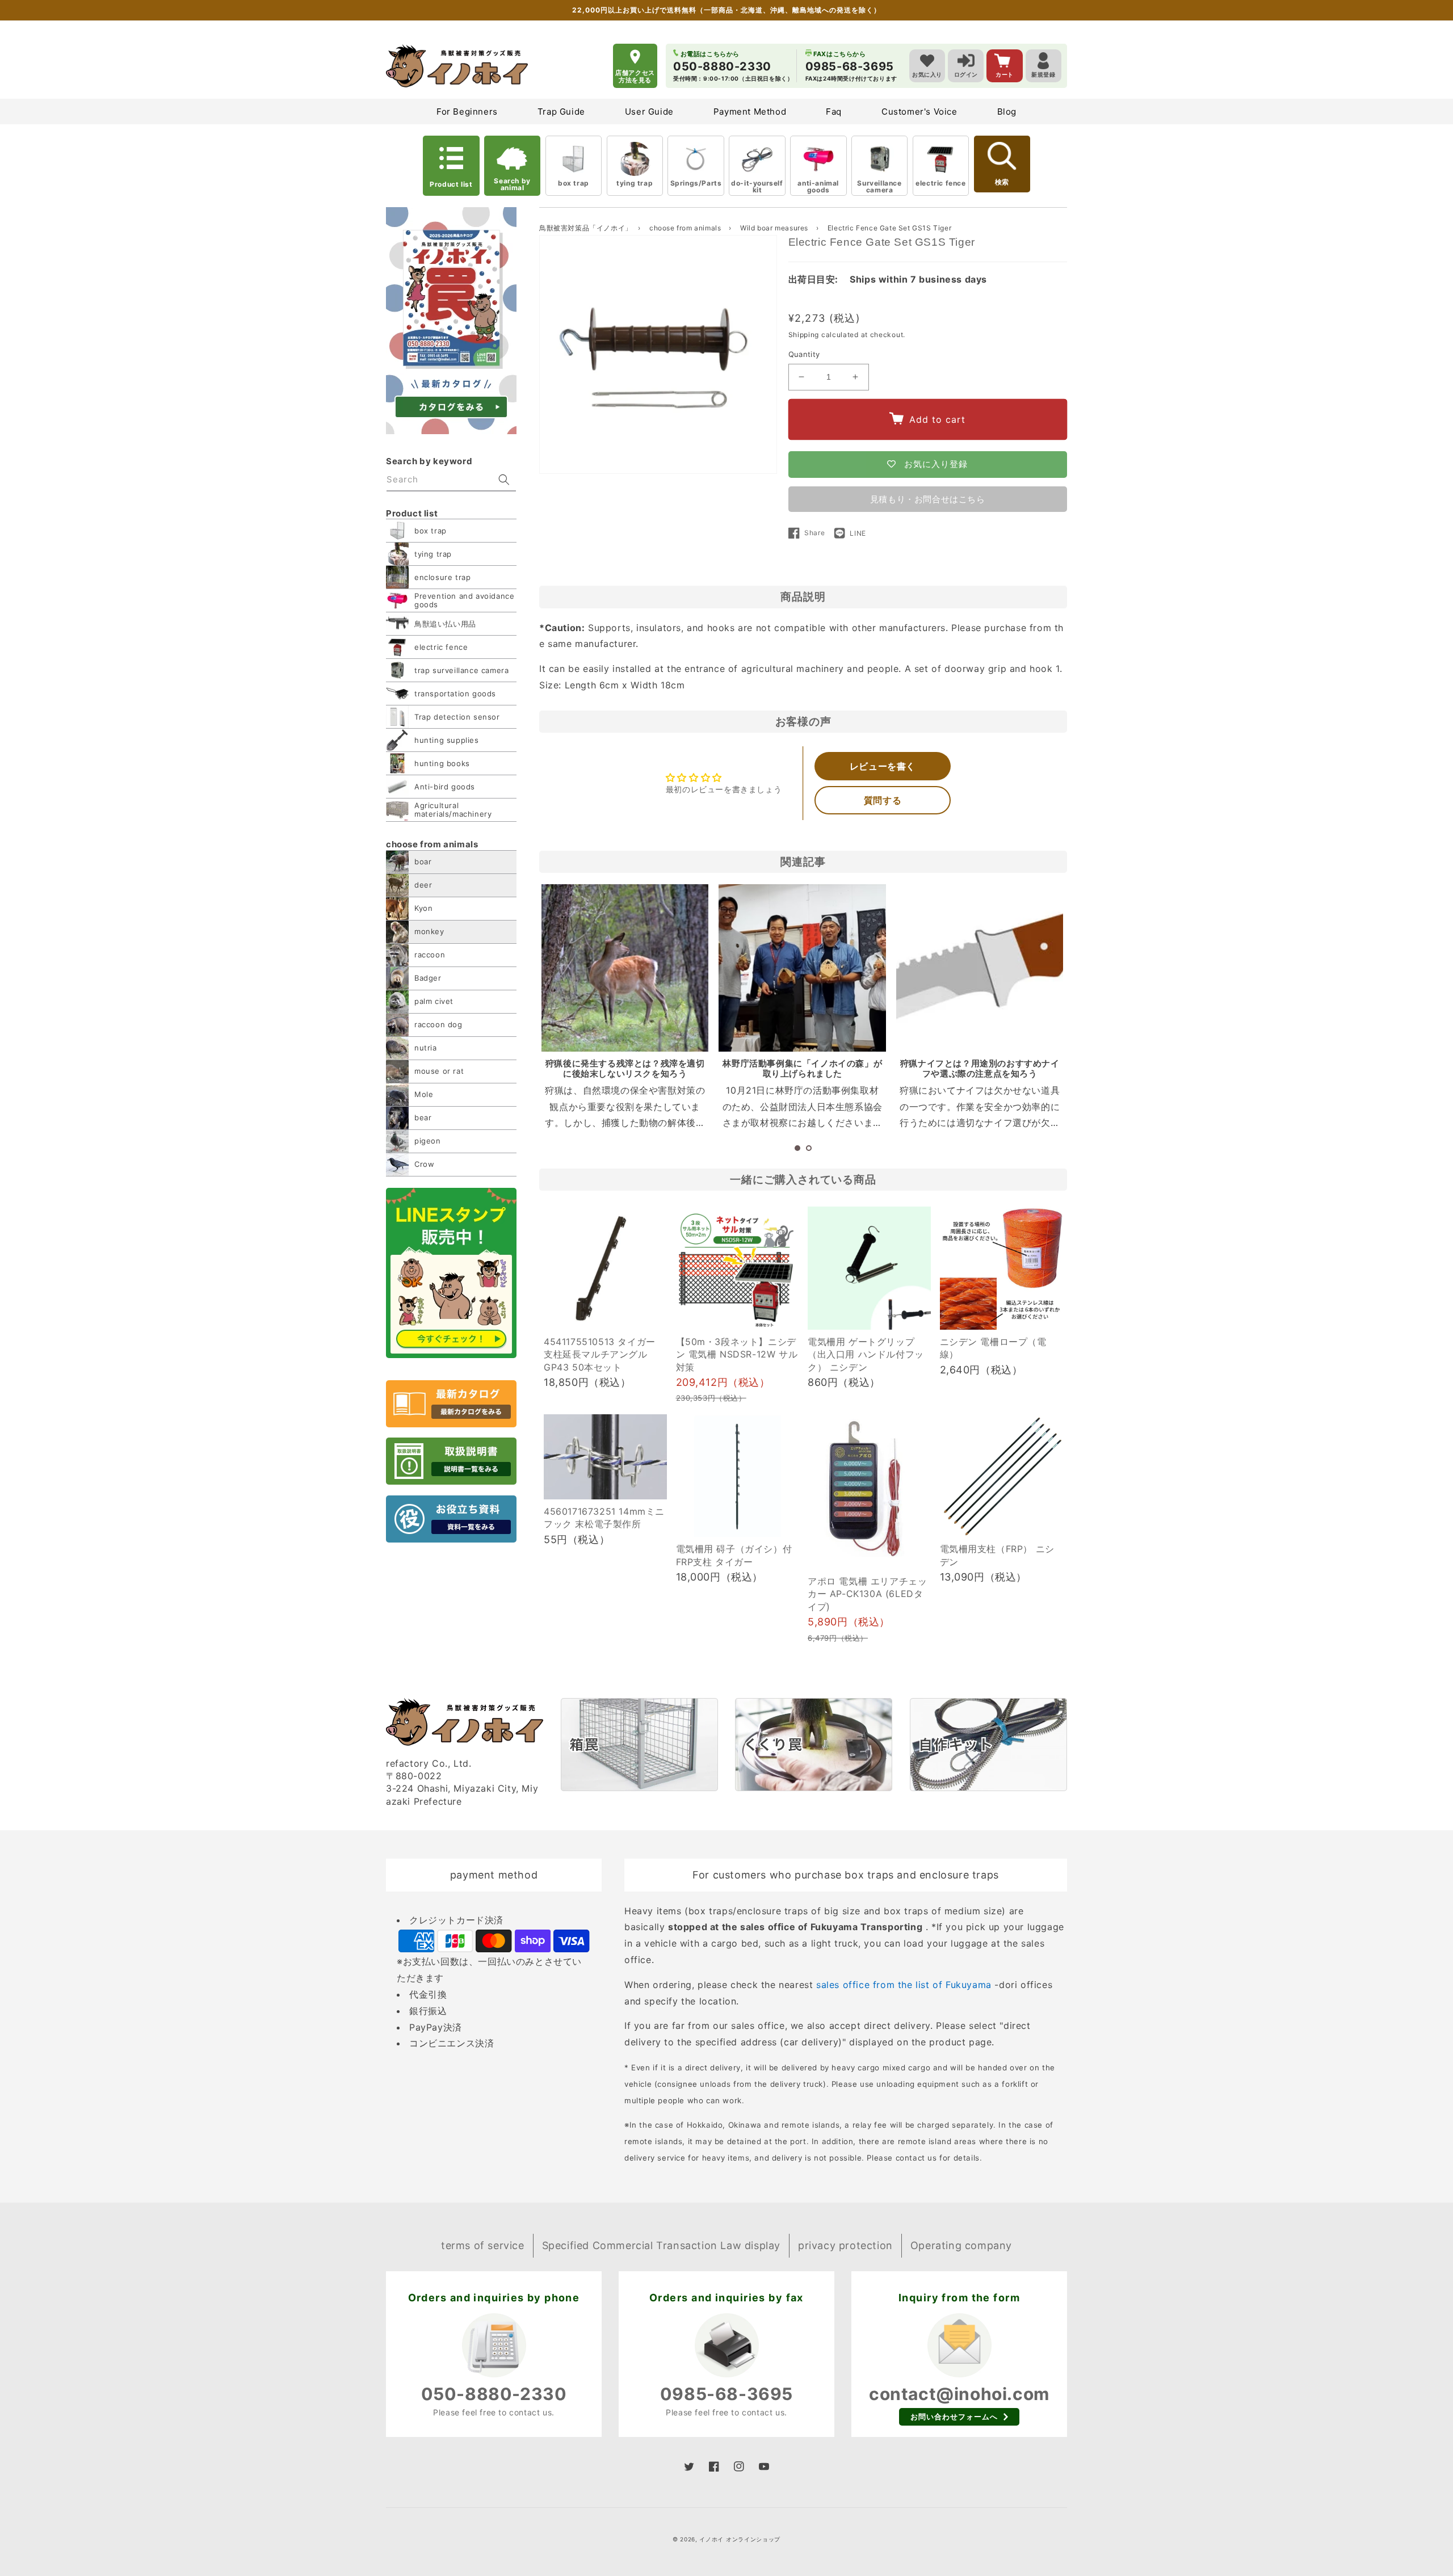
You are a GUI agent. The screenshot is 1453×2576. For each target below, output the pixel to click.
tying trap (635, 183)
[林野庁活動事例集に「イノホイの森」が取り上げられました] (802, 968)
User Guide (649, 112)
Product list (451, 184)
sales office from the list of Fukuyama (904, 1985)
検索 (1002, 182)
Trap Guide (561, 112)
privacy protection (845, 2245)
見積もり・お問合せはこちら (928, 499)
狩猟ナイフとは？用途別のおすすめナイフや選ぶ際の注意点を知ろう (980, 1068)
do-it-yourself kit (757, 186)
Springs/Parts (696, 183)
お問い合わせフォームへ (954, 2417)
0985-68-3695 (726, 2394)
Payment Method (750, 112)
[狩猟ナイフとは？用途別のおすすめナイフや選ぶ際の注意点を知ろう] (980, 968)
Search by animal (512, 184)
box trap (574, 183)
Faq (834, 112)
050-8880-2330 (494, 2394)
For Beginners (467, 112)
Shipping (804, 335)
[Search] (504, 480)
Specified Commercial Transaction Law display (661, 2245)
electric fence (940, 183)
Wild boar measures (775, 228)
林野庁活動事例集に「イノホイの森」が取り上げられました (802, 1068)
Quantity (804, 354)
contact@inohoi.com (959, 2394)
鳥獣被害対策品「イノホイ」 (586, 228)
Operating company (961, 2245)
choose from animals (686, 228)
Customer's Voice (919, 112)
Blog (1007, 112)
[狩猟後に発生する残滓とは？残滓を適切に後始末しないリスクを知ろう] (625, 968)
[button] (797, 1148)
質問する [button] (883, 800)
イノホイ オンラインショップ (740, 2539)
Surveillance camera (879, 186)
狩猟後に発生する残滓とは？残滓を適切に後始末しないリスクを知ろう (625, 1068)
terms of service (483, 2245)
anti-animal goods (818, 186)
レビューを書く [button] (883, 766)
